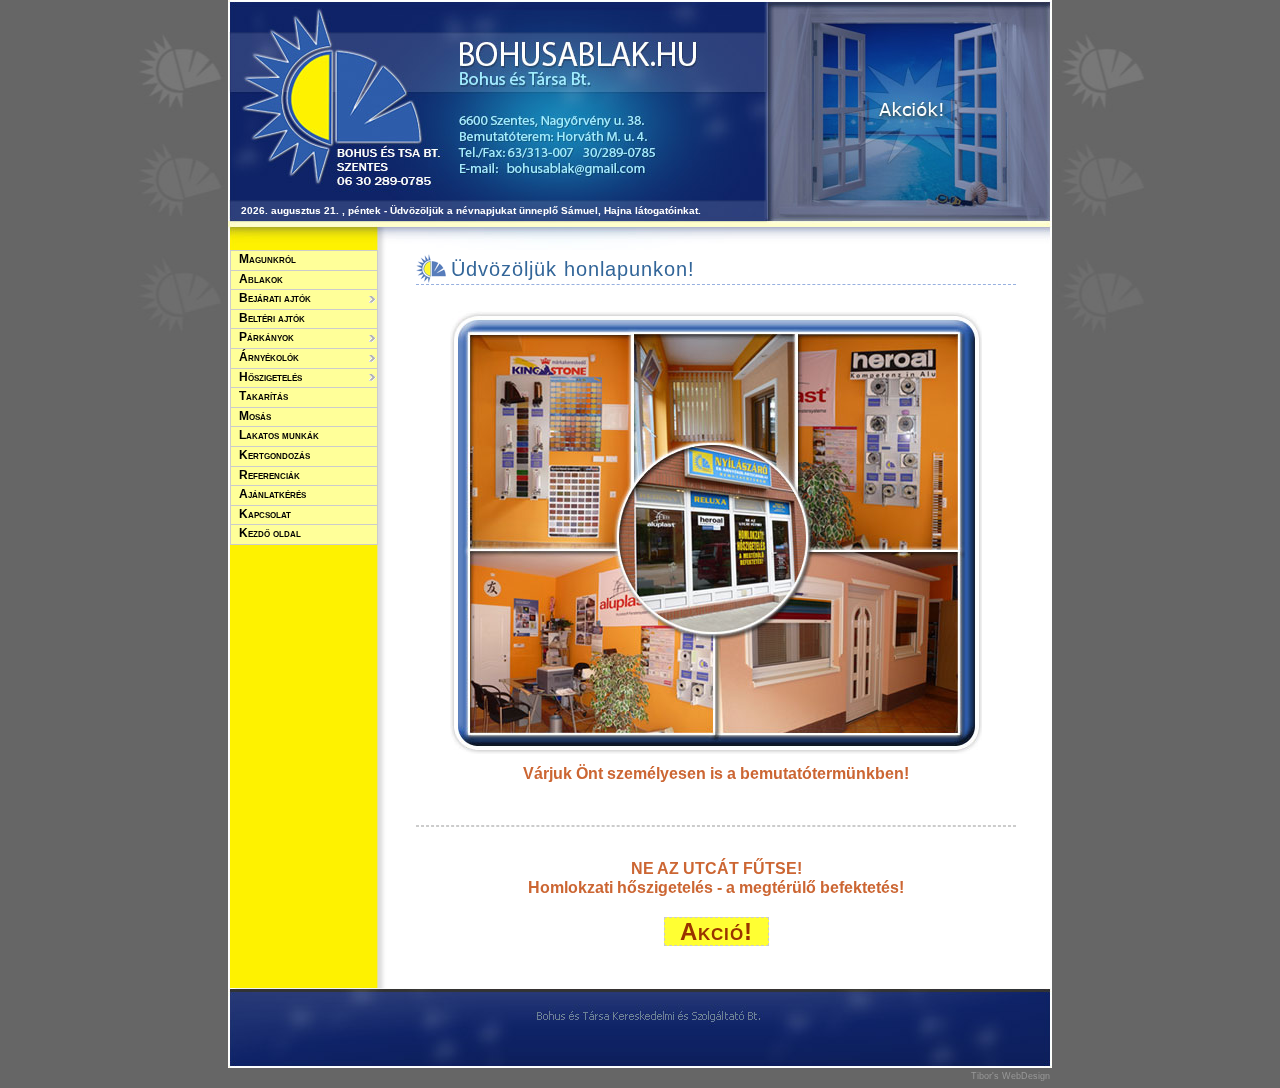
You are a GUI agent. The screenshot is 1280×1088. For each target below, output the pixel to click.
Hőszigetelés (270, 377)
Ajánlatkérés (272, 494)
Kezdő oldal (270, 533)
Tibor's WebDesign (1010, 1076)
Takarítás (263, 396)
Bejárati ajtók (275, 298)
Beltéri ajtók (272, 318)
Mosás (255, 416)
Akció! (716, 931)
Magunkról (267, 259)
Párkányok (266, 337)
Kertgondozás (274, 455)
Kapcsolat (265, 514)
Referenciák (269, 475)
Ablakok (261, 279)
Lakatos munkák (279, 435)
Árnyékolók (269, 357)
